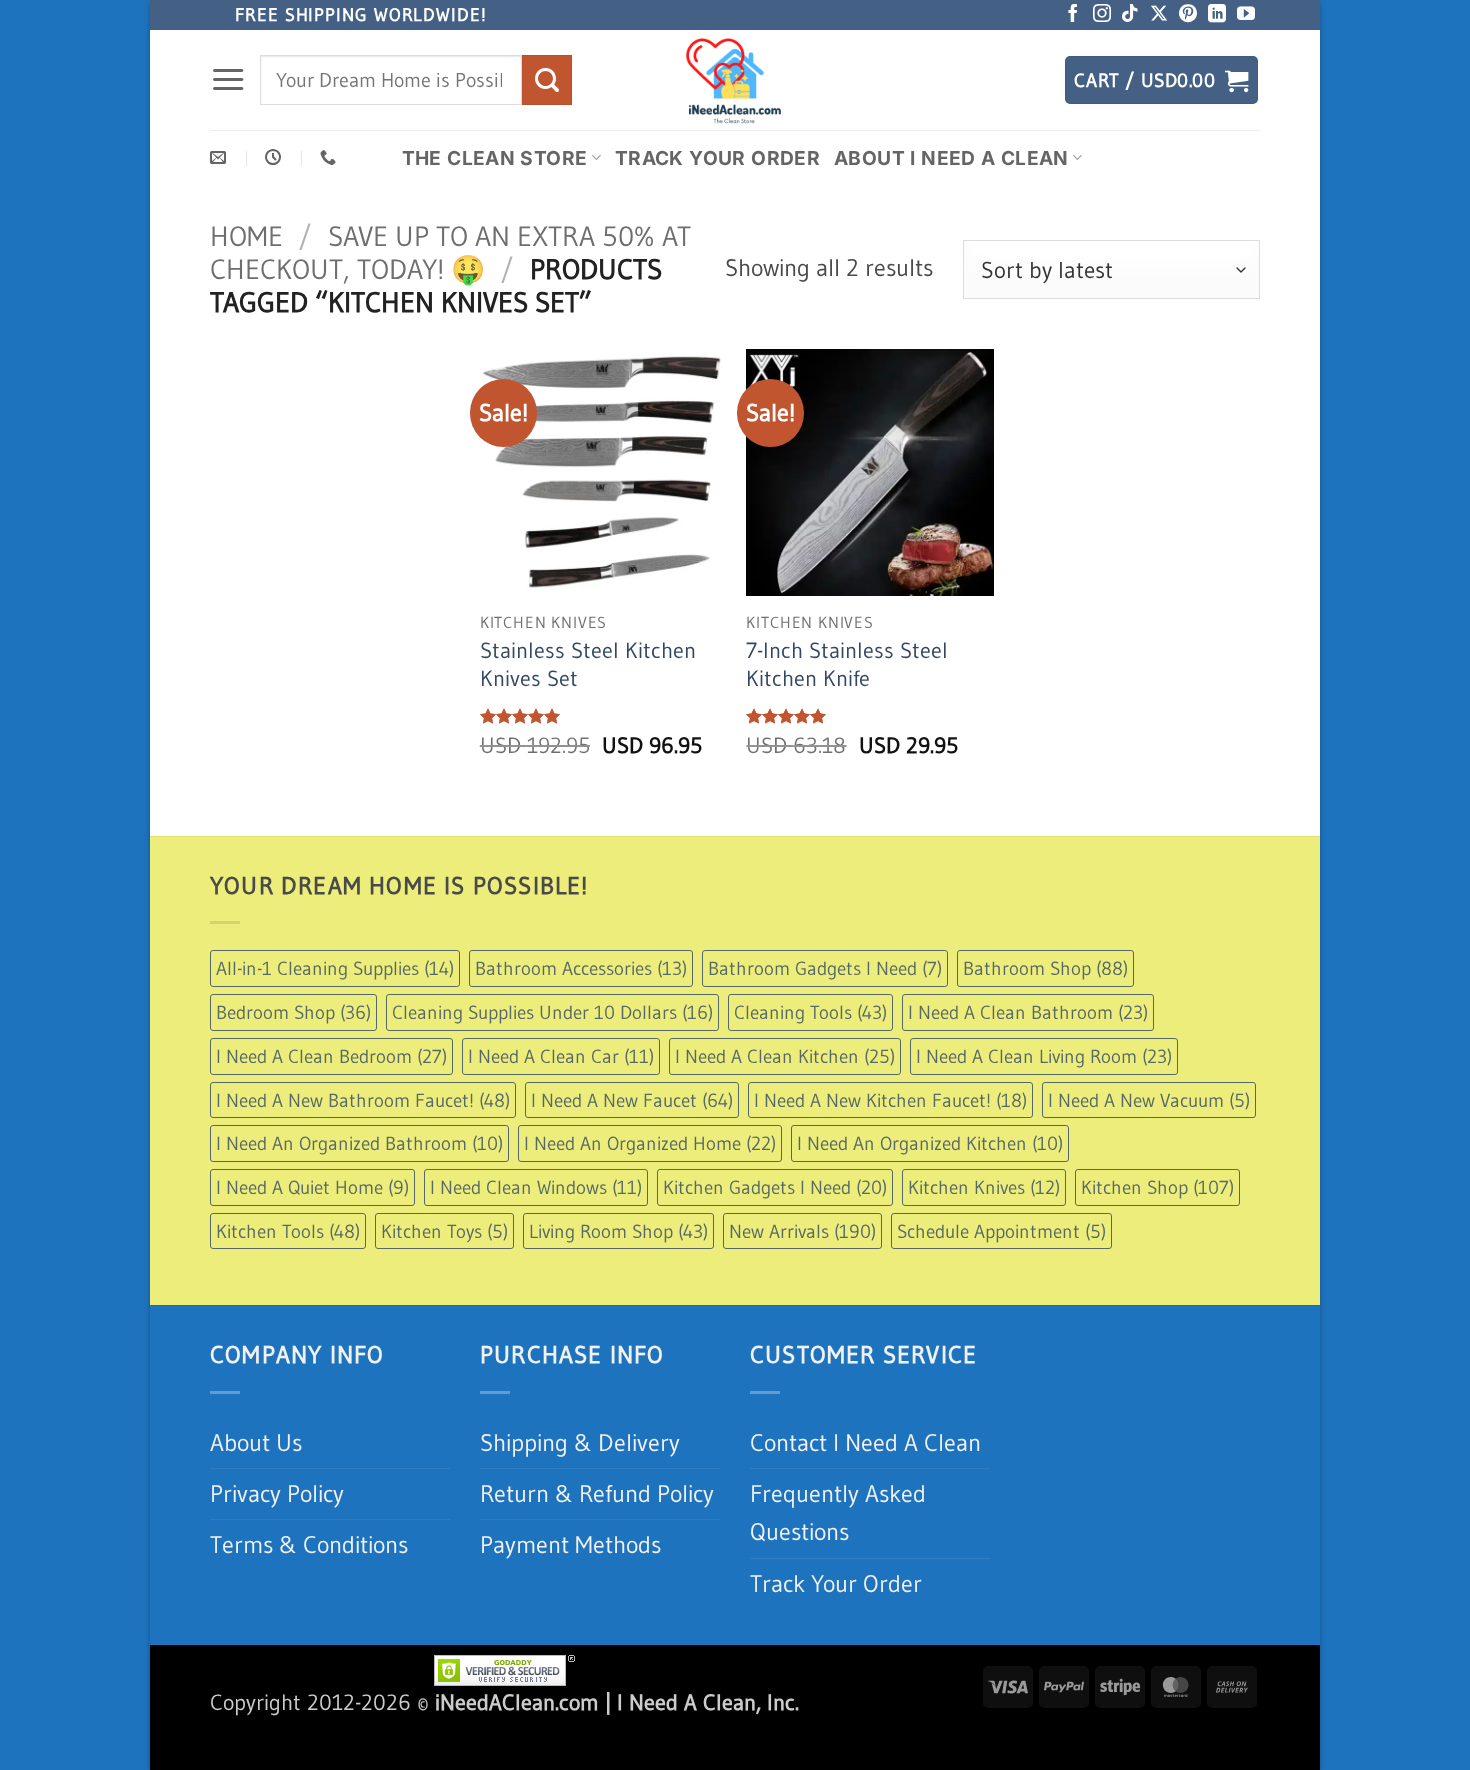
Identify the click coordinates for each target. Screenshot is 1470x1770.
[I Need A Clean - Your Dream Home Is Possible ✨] (735, 80)
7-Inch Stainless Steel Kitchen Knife (847, 664)
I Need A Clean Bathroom (1028, 1012)
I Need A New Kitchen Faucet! (890, 1100)
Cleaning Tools (810, 1012)
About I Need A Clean (951, 158)
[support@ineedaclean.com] (220, 157)
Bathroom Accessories (581, 968)
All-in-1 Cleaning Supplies (335, 968)
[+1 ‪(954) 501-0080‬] (330, 157)
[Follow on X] (1159, 15)
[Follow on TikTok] (1130, 15)
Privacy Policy (277, 1493)
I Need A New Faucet (632, 1100)
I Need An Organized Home (650, 1143)
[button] (228, 80)
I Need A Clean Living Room (1044, 1056)
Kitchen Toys (444, 1231)
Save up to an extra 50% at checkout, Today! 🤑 (450, 252)
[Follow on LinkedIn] (1217, 15)
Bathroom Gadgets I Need (825, 968)
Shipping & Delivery (580, 1442)
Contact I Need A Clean (865, 1442)
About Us (256, 1442)
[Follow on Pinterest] (1188, 15)
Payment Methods (570, 1544)
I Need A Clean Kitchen (785, 1056)
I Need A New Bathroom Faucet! (363, 1100)
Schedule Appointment (1001, 1231)
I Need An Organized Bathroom (359, 1143)
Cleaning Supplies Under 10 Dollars (552, 1012)
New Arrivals (802, 1231)
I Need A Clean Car (561, 1056)
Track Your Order (717, 158)
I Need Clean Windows (536, 1187)
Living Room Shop (618, 1231)
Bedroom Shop (293, 1012)
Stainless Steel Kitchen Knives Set (588, 664)
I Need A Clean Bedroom (331, 1056)
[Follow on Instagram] (1102, 15)
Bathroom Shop (1045, 968)
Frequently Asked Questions (838, 1512)
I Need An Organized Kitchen (930, 1143)
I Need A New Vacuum (1149, 1100)
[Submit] (547, 79)
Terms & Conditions (309, 1544)
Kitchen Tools (288, 1231)
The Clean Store (495, 158)
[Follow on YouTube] (1246, 15)
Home (246, 236)
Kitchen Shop (1157, 1187)
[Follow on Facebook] (1073, 15)
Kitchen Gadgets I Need (775, 1187)
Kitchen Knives (984, 1187)
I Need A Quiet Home (312, 1187)
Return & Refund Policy (597, 1493)
